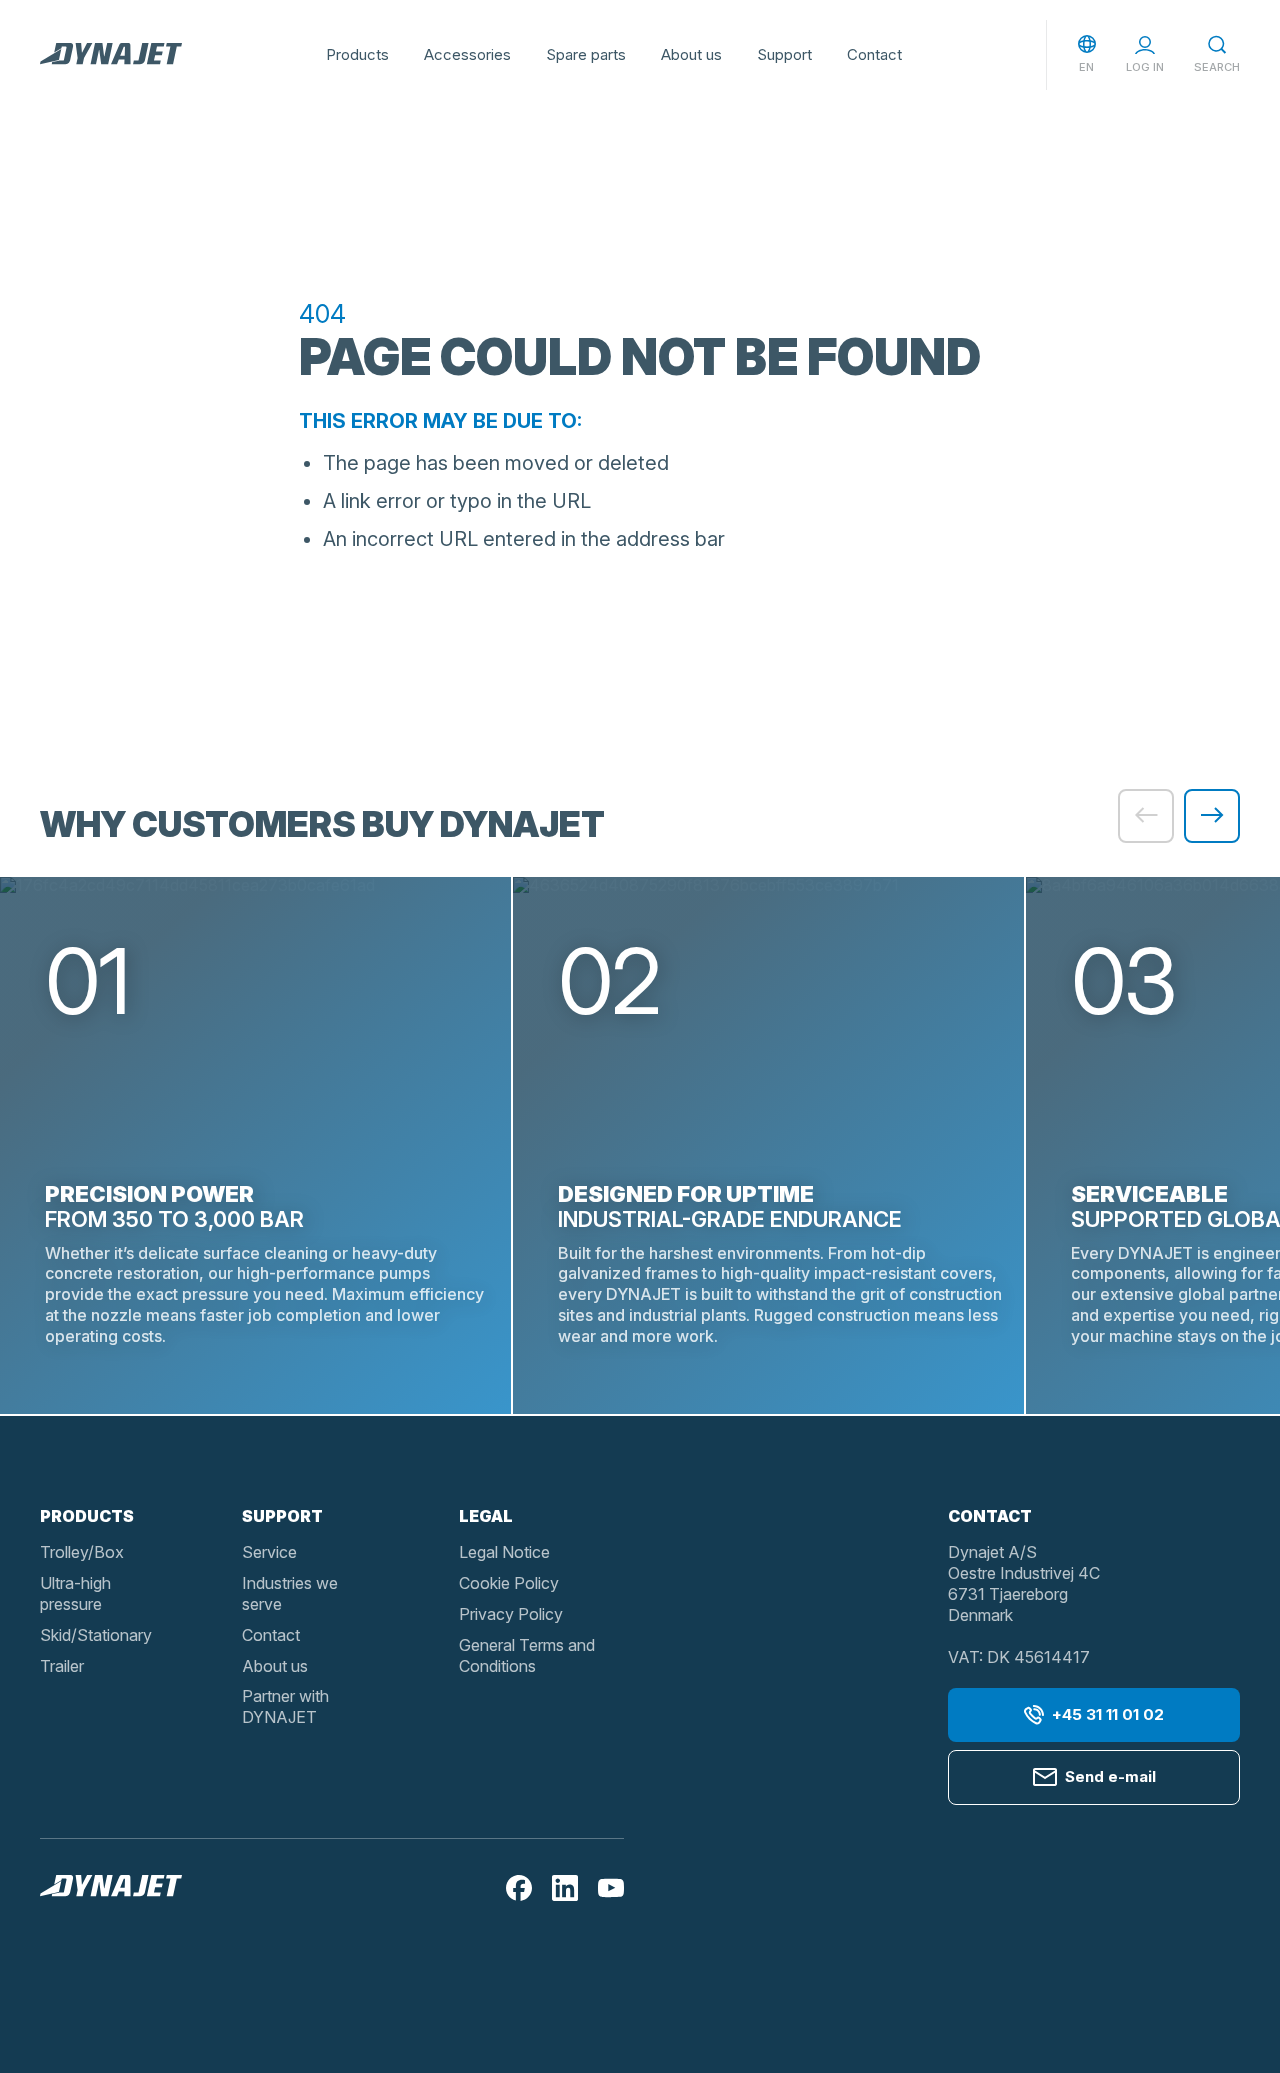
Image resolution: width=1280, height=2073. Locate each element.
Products (357, 54)
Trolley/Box (82, 1552)
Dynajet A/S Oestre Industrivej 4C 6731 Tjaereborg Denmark (1024, 1583)
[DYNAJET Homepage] (111, 55)
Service (269, 1552)
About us (691, 54)
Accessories (467, 54)
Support (784, 54)
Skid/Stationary (96, 1635)
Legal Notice (504, 1552)
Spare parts (586, 54)
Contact (874, 54)
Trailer (62, 1666)
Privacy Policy (511, 1614)
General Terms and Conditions (527, 1655)
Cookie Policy (509, 1583)
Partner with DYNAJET (285, 1706)
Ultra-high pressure (75, 1593)
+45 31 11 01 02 (1108, 1714)
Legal (486, 1516)
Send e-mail (1110, 1776)
